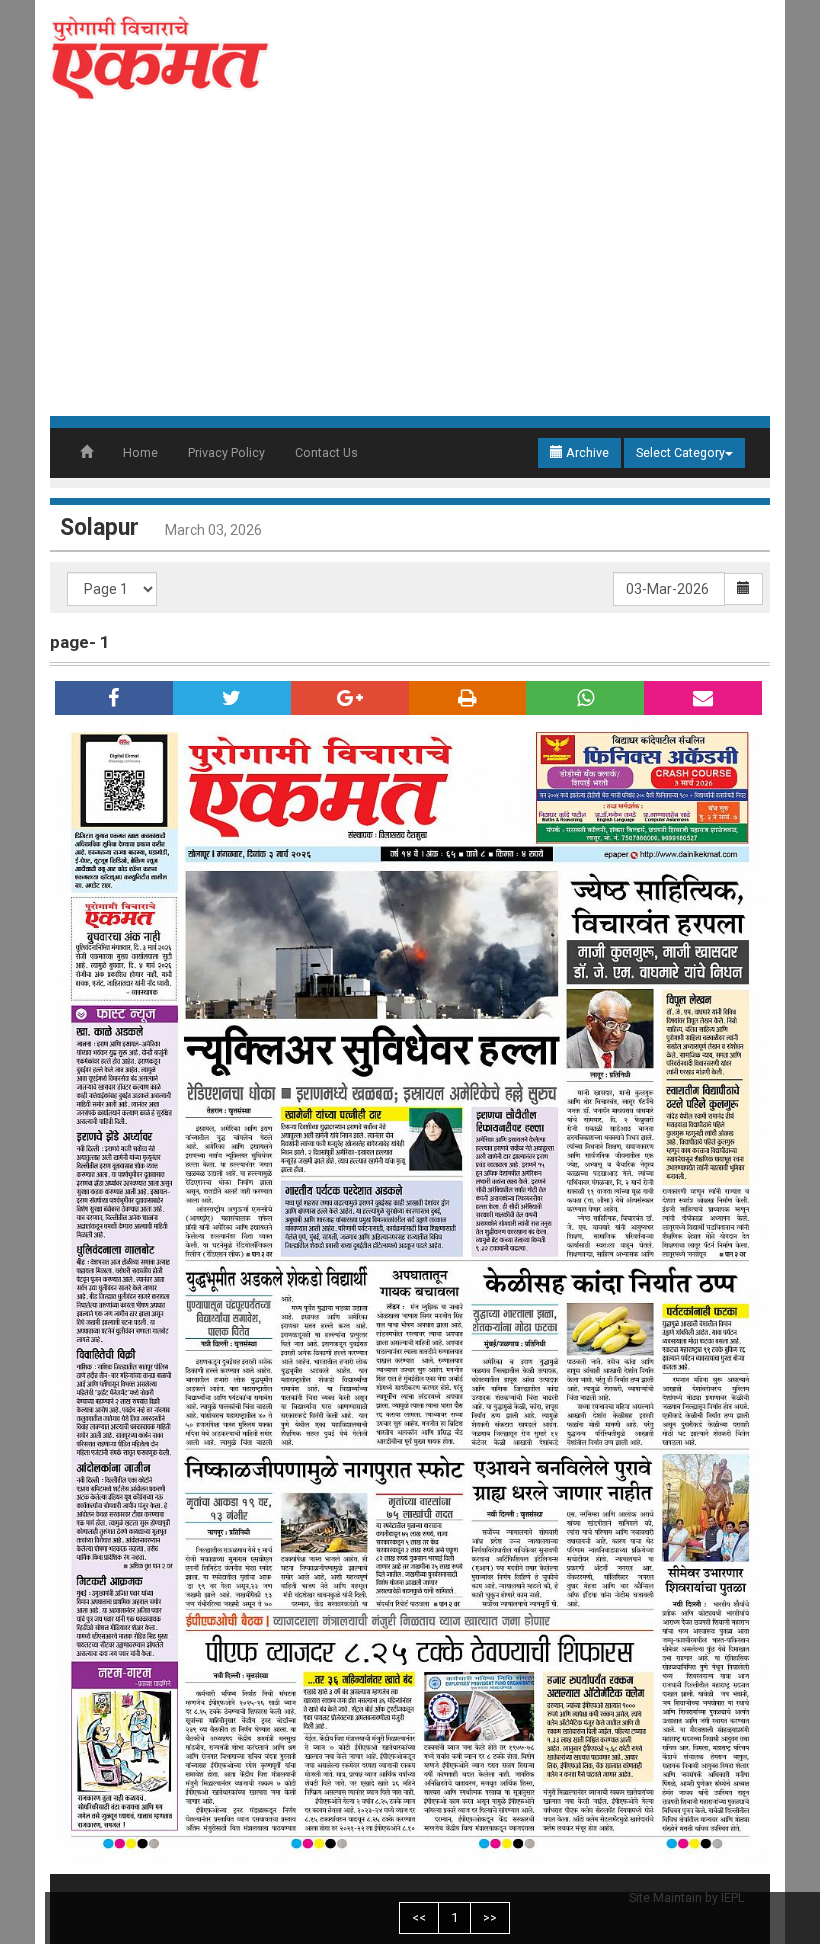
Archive (586, 452)
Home (140, 452)
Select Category (680, 452)
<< (419, 1917)
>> (490, 1917)
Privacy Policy (226, 452)
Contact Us (326, 452)
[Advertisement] (410, 266)
